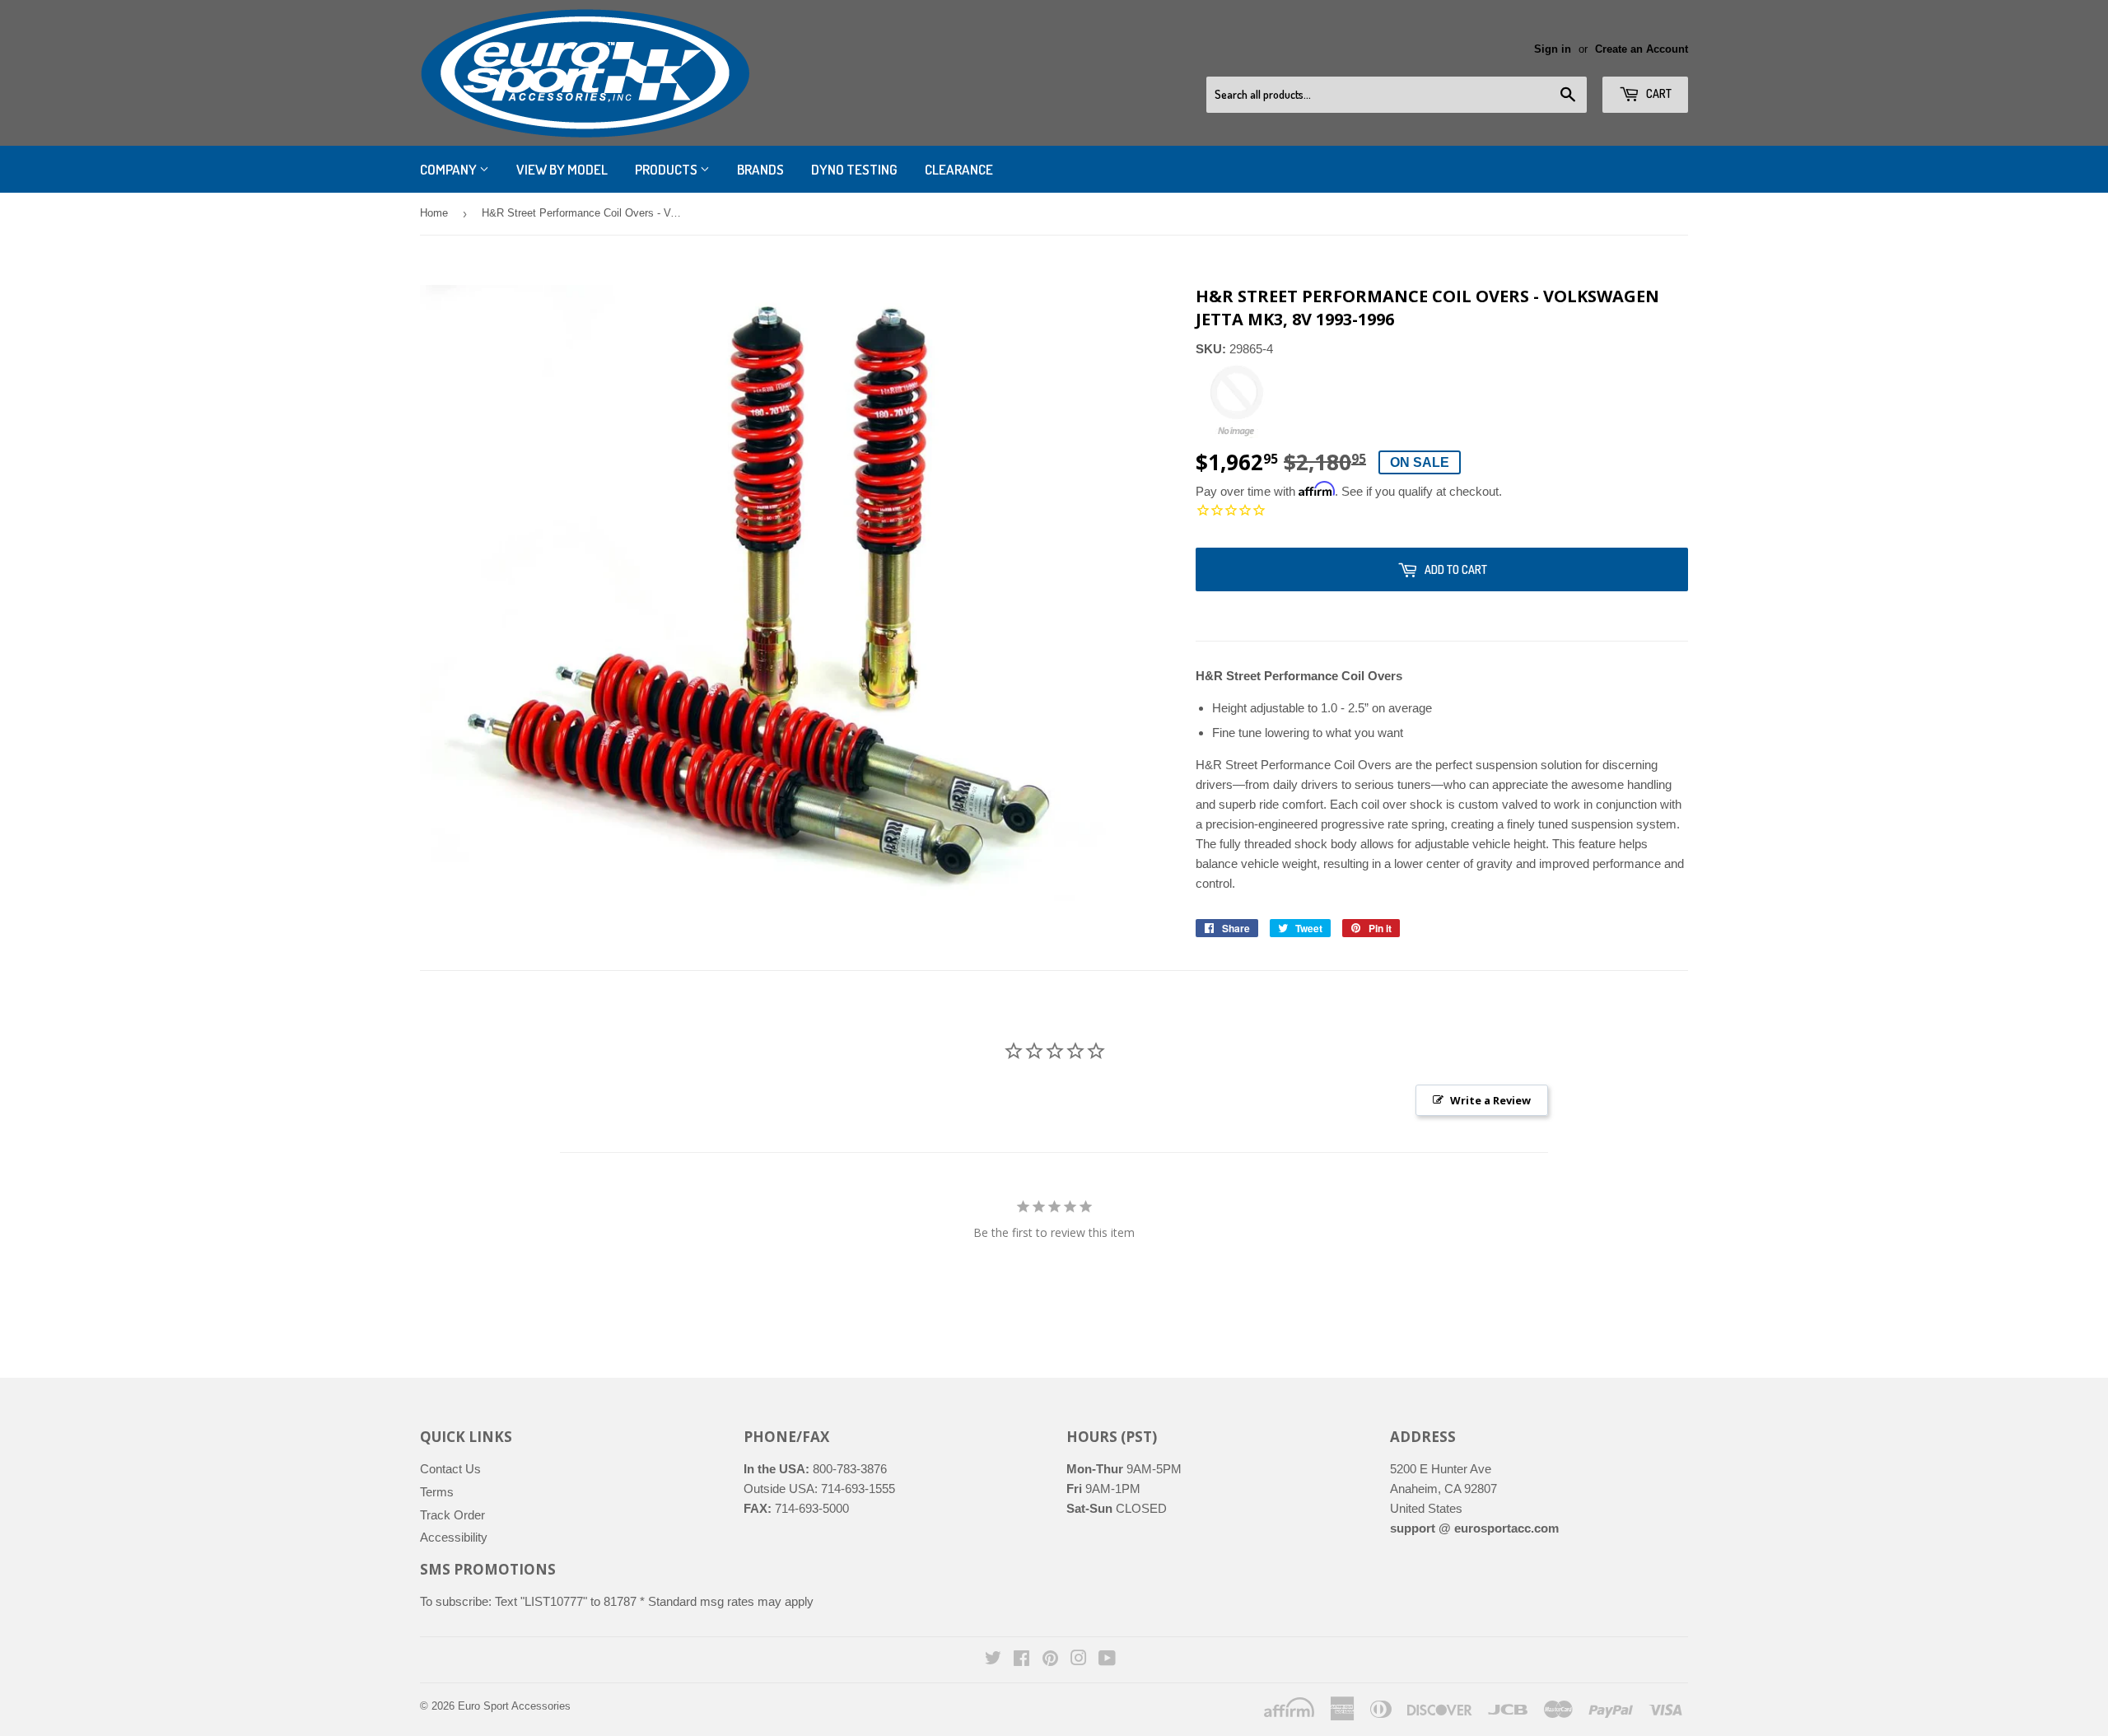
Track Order (452, 1515)
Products (667, 169)
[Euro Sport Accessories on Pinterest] (1050, 1660)
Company (450, 169)
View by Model (562, 169)
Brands (760, 169)
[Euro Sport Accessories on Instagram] (1079, 1660)
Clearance (959, 169)
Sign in (1553, 49)
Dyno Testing (854, 169)
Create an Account (1642, 49)
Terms (437, 1492)
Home (434, 213)
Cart (1658, 93)
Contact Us (450, 1469)
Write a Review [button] (1490, 1100)
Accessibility (454, 1537)
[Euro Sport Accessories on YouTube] (1107, 1660)
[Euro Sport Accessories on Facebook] (1021, 1660)
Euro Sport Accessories (514, 1706)
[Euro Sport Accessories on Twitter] (993, 1660)
